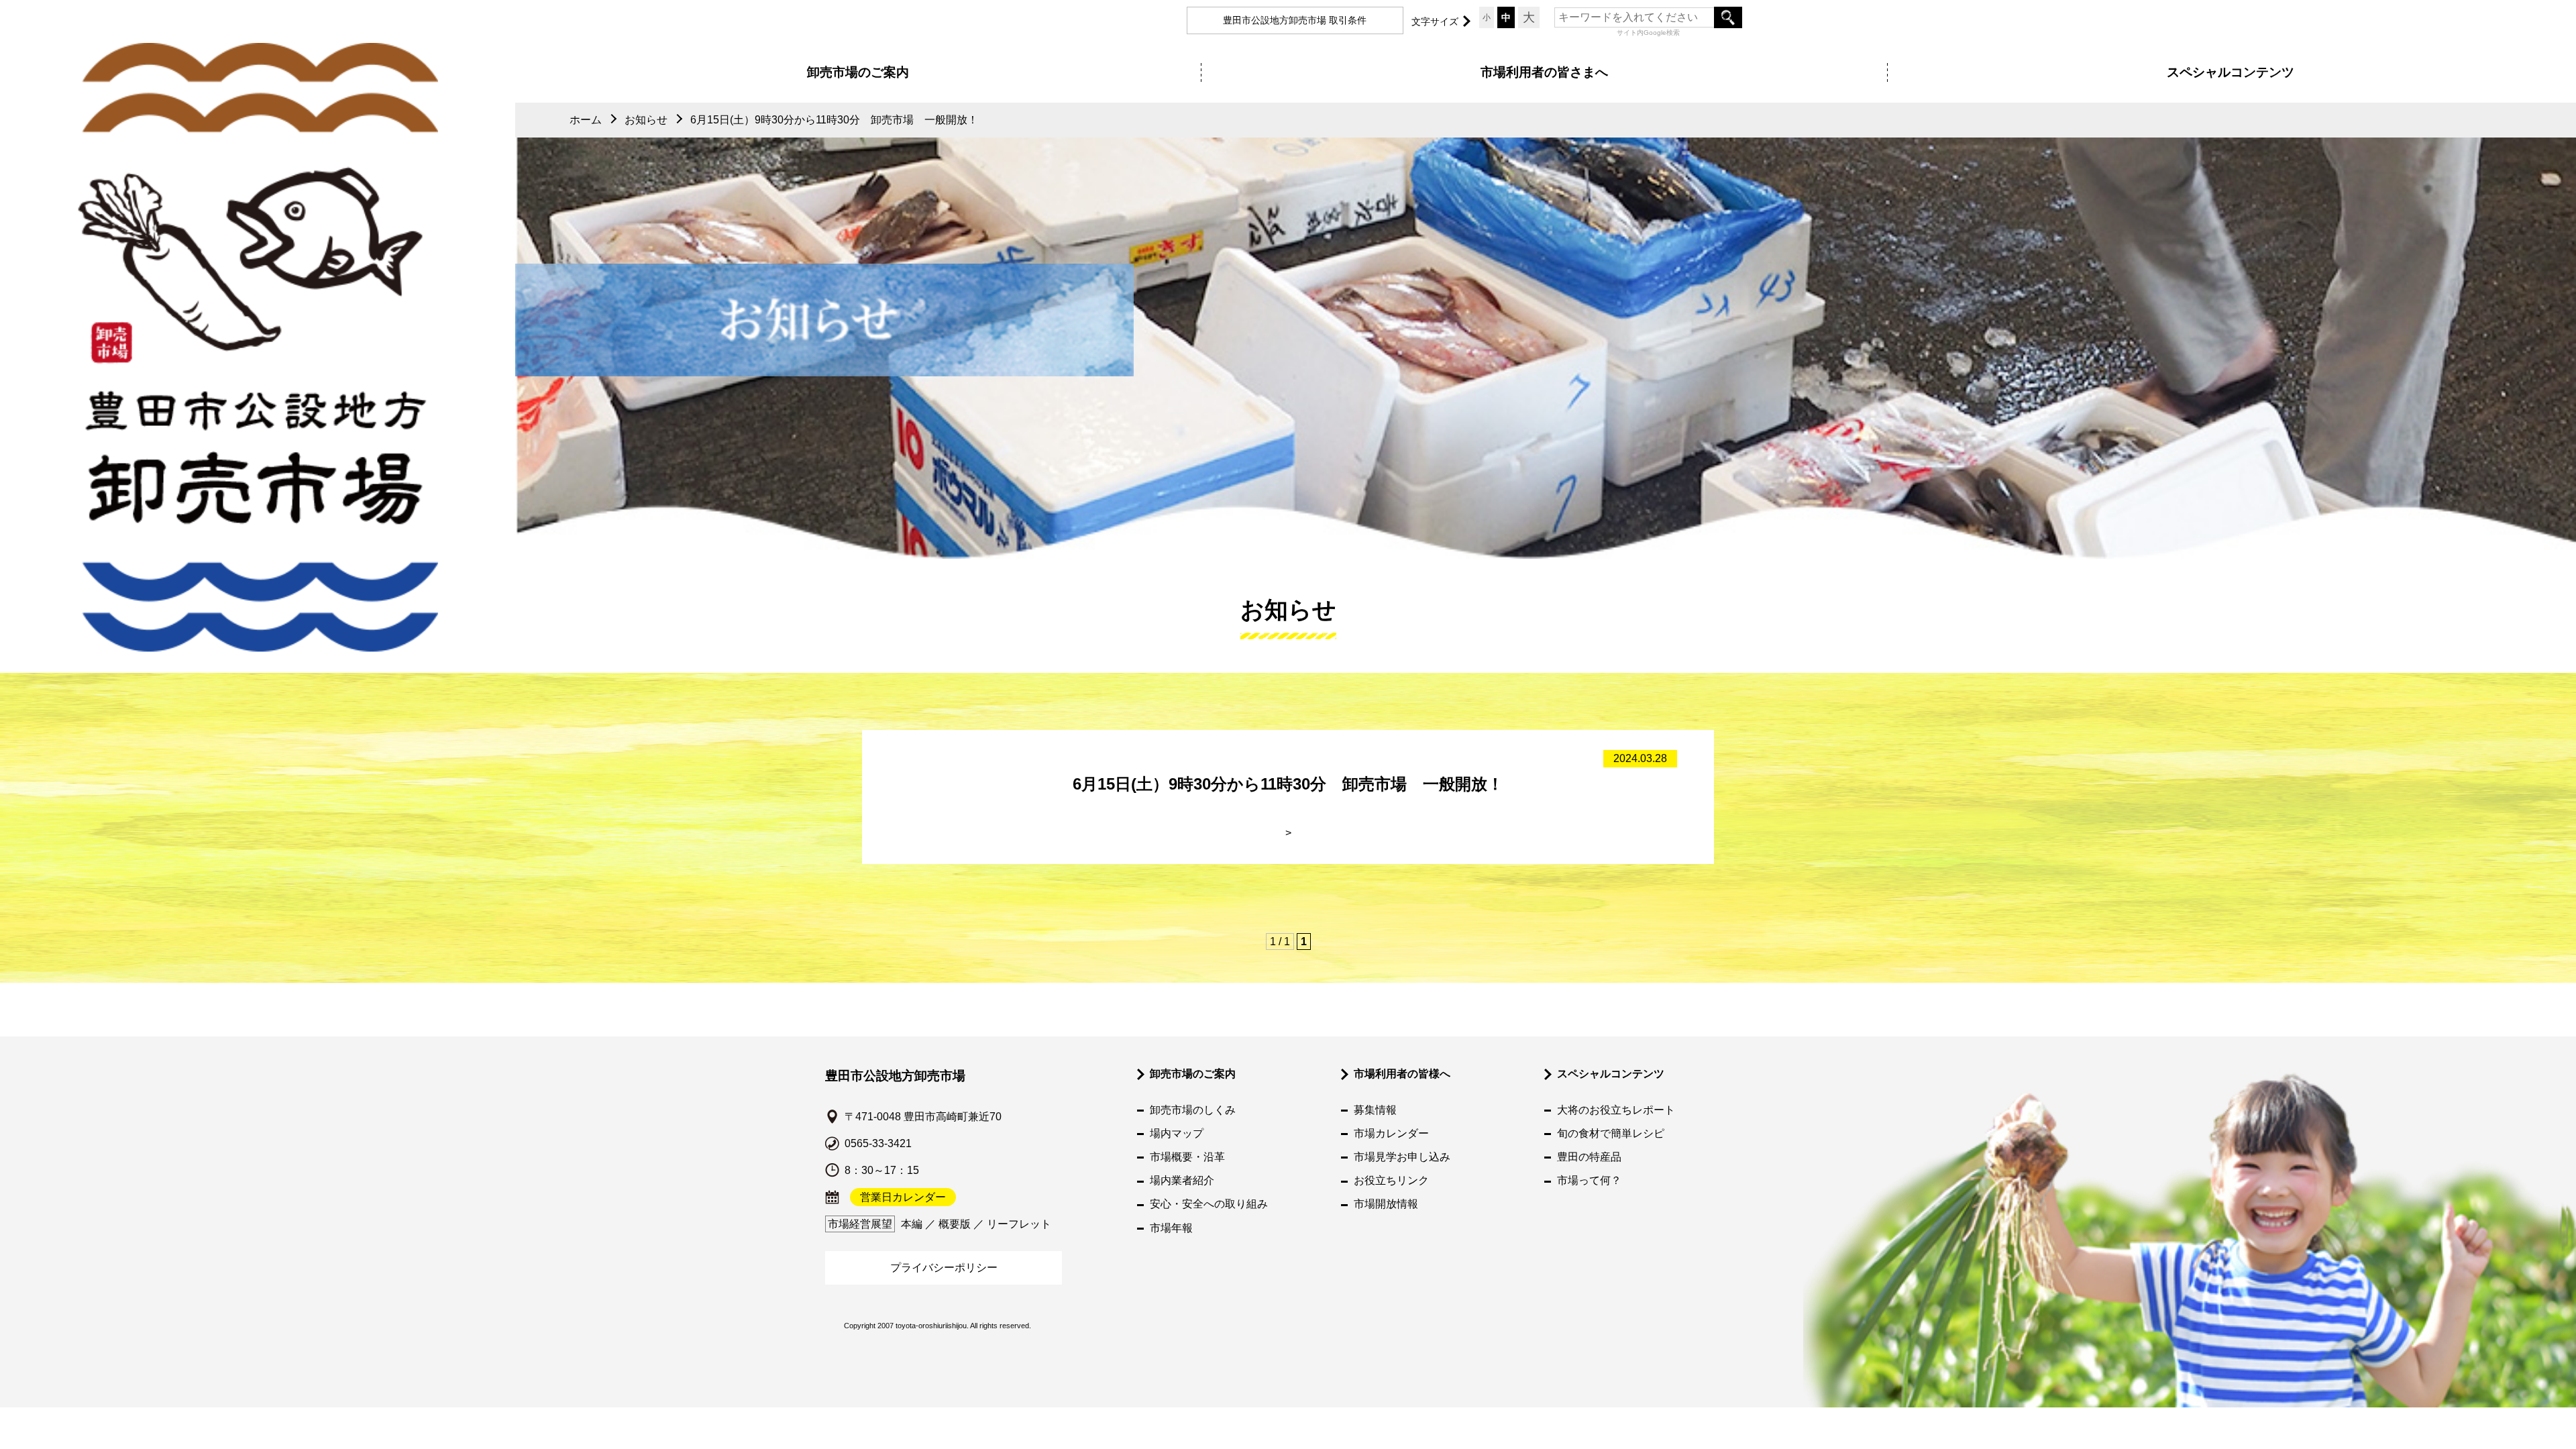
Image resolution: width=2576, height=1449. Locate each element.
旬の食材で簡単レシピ (1611, 1133)
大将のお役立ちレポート (1616, 1110)
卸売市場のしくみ (1193, 1110)
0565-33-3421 (878, 1143)
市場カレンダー (1391, 1133)
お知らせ (646, 120)
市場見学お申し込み (1402, 1157)
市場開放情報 (1386, 1204)
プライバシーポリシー (944, 1268)
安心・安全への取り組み (1209, 1204)
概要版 (955, 1224)
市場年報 (1171, 1228)
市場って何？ (1589, 1180)
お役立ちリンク (1391, 1180)
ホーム (586, 120)
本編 (912, 1224)
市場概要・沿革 (1187, 1157)
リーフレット (1019, 1224)
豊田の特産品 (1589, 1157)
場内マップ (1177, 1133)
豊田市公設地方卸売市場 (895, 1076)
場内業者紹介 (1182, 1180)
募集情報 (1375, 1110)
